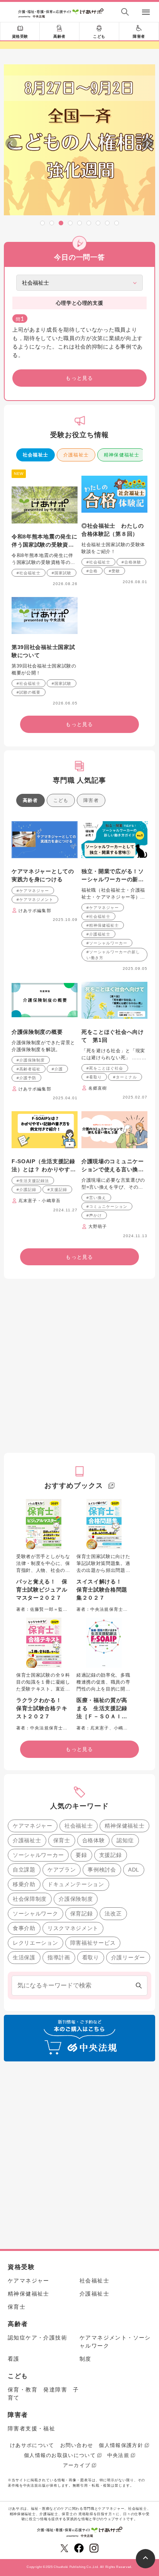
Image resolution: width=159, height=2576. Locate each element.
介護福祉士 (76, 455)
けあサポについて (32, 2445)
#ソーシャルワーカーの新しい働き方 (113, 955)
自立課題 (24, 1870)
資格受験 (20, 36)
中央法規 (118, 2455)
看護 (14, 2359)
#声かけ (94, 1215)
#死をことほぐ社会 (105, 1068)
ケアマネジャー (33, 1826)
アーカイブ (77, 2465)
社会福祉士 (36, 455)
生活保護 (24, 1957)
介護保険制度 (76, 1899)
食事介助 (24, 1928)
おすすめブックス (74, 1486)
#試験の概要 (29, 692)
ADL (134, 1870)
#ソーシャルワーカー (107, 943)
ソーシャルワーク (36, 1914)
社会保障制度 (30, 1899)
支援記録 (111, 1855)
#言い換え (96, 1198)
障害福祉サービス (93, 1943)
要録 (81, 1855)
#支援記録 (57, 1190)
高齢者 (59, 36)
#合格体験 (131, 562)
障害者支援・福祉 (31, 2428)
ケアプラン (62, 1870)
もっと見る (79, 378)
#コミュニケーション (107, 1207)
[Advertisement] (79, 1366)
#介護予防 (26, 1078)
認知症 (125, 1840)
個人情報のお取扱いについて (60, 2455)
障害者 (139, 36)
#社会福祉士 (29, 573)
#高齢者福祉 (29, 1069)
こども (99, 36)
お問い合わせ (77, 2445)
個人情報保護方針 (121, 2445)
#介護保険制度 (31, 1060)
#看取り (94, 1077)
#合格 (92, 571)
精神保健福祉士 (122, 455)
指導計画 (59, 1957)
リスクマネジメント (73, 1928)
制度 (85, 2359)
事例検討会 (102, 1870)
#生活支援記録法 (33, 1181)
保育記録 (82, 1914)
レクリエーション (36, 1943)
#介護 (57, 1069)
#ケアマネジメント (35, 900)
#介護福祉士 (98, 934)
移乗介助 (24, 1884)
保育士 (62, 1840)
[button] (42, 223)
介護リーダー (128, 1957)
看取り (91, 1957)
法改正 (113, 1914)
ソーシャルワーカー (38, 1855)
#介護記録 (26, 1190)
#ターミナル (125, 1077)
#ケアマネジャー (33, 891)
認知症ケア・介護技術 (37, 2338)
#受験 (114, 571)
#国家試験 (62, 573)
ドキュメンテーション (76, 1884)
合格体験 (94, 1840)
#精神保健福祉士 (103, 925)
